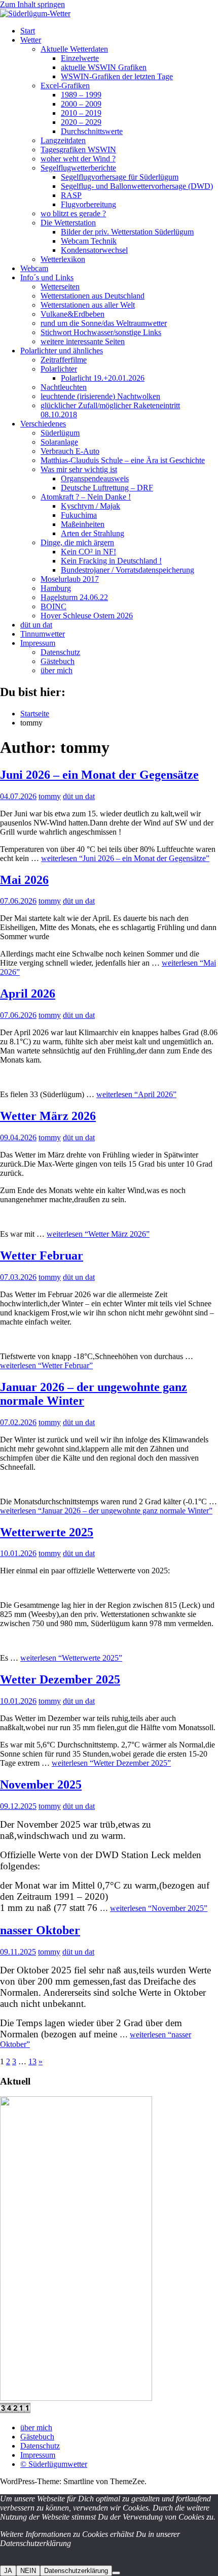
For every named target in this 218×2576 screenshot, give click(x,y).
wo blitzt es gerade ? (73, 213)
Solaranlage (59, 442)
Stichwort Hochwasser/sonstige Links (101, 332)
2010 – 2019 (81, 113)
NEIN (28, 2571)
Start (28, 31)
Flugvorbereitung (88, 204)
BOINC (53, 606)
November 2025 (41, 1785)
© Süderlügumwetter (54, 2464)
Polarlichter (59, 369)
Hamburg (56, 588)
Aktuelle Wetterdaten (74, 49)
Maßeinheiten (83, 524)
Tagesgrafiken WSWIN (78, 150)
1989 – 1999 (81, 95)
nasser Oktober (40, 1930)
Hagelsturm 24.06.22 (74, 597)
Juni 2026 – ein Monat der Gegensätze (99, 775)
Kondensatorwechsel (94, 250)
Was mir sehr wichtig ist (79, 469)
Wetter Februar (42, 1256)
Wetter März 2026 (48, 1116)
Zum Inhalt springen (32, 4)
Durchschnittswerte (92, 131)
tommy (50, 796)
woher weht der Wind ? (78, 159)
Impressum (38, 643)
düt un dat (36, 625)
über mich (57, 670)
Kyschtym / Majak (90, 506)
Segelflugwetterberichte (78, 168)
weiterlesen (125, 858)
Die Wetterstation (68, 223)
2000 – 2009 (81, 104)
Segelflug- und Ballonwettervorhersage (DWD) (137, 186)
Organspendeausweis (95, 478)
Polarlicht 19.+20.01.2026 (103, 378)
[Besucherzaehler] (15, 2410)
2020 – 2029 (81, 122)
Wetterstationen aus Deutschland (93, 296)
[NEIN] (116, 2573)
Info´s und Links (47, 277)
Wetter (31, 40)
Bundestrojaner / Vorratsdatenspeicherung (128, 570)
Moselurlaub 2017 (70, 579)
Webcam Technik (89, 241)
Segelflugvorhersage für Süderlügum (120, 177)
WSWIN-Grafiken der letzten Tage (117, 76)
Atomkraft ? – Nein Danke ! (86, 497)
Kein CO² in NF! (88, 552)
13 (32, 2061)
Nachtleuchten (64, 387)
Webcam (34, 268)
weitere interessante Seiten (83, 341)
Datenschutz (60, 652)
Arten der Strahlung (93, 533)
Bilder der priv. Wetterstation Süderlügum (127, 232)
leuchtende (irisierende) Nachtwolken (100, 396)
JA (8, 2571)
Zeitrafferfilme (64, 360)
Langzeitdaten (63, 140)
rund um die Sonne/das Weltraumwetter (104, 323)
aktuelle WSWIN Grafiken (104, 67)
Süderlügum (60, 433)
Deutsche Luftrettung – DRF (107, 488)
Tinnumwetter (43, 634)
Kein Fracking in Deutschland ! (111, 561)
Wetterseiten (60, 287)
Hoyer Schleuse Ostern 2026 (87, 616)
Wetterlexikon (63, 259)
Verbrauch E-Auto (70, 451)
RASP (71, 195)
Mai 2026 (24, 880)
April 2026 (28, 994)
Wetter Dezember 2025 (60, 1679)
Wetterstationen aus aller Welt (88, 305)
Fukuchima (79, 515)
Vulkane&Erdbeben (72, 314)
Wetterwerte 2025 (47, 1532)
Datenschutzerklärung (76, 2571)
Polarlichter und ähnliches (62, 351)
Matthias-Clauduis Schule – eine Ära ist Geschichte (123, 460)
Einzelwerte (80, 58)
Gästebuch (58, 661)
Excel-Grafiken (65, 86)
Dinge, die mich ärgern (77, 542)
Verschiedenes (43, 424)
